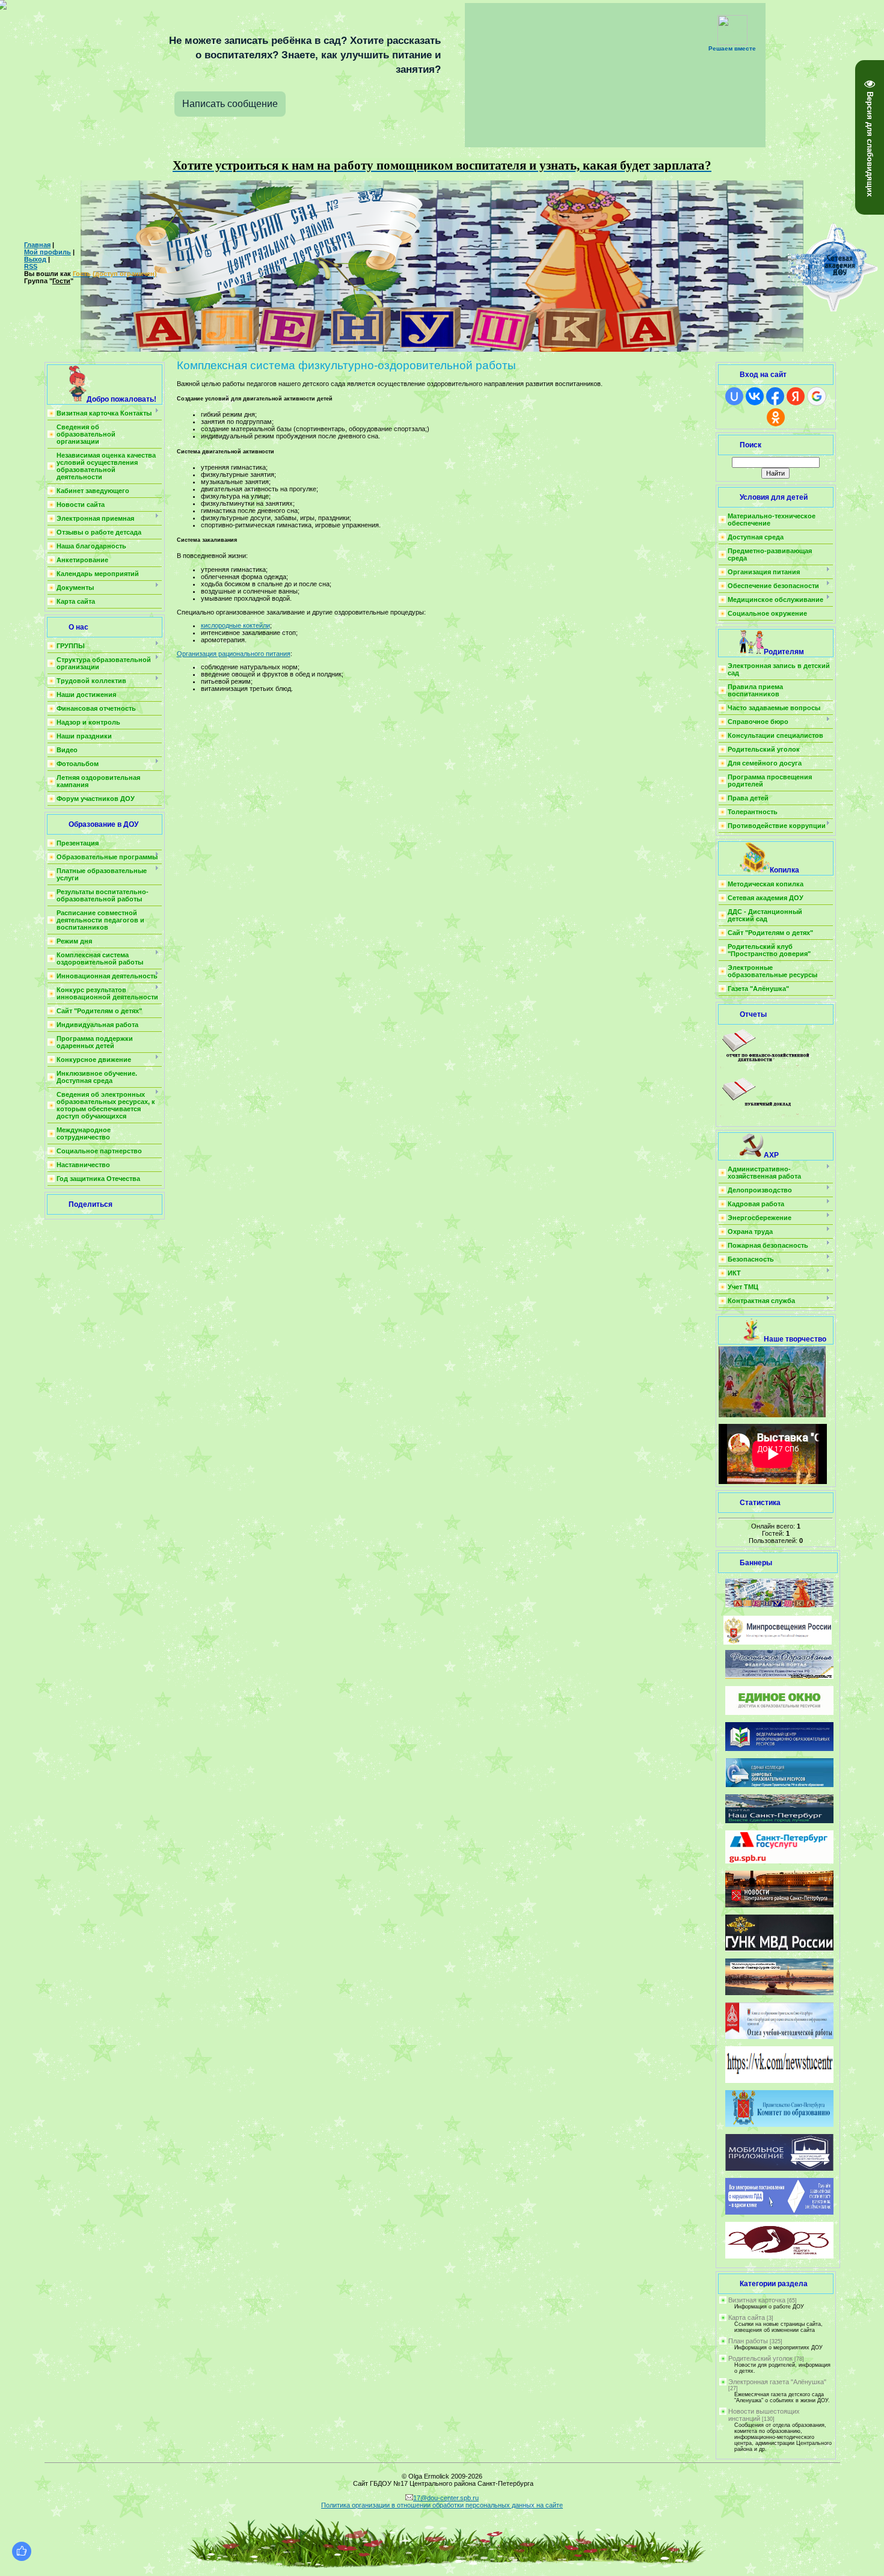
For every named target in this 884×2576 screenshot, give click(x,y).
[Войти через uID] (734, 396)
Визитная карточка (757, 2300)
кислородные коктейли (235, 625)
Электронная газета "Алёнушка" (777, 2382)
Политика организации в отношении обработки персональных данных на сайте (442, 2505)
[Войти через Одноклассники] (776, 417)
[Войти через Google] (817, 396)
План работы (748, 2341)
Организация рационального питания (234, 654)
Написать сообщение (230, 104)
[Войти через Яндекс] (796, 396)
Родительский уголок (760, 2358)
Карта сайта (747, 2317)
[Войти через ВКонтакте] (755, 396)
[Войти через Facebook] (775, 396)
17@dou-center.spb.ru (446, 2498)
